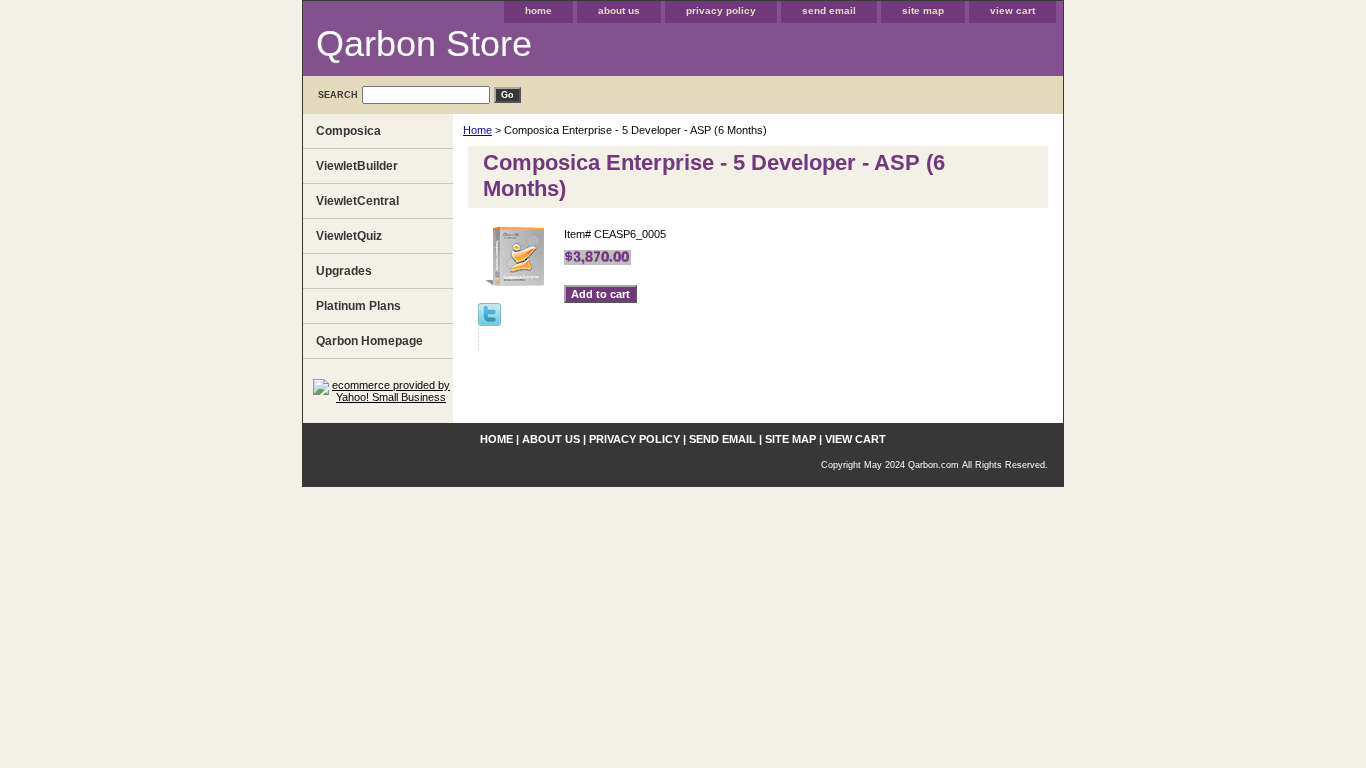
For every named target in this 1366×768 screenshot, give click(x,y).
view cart (1012, 10)
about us (619, 10)
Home (477, 130)
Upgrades (344, 271)
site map (923, 10)
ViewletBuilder (357, 166)
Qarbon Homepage (369, 341)
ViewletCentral (357, 201)
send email (829, 10)
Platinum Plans (358, 306)
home (538, 10)
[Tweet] (489, 322)
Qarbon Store (424, 43)
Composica (348, 131)
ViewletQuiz (349, 236)
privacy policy (721, 10)
